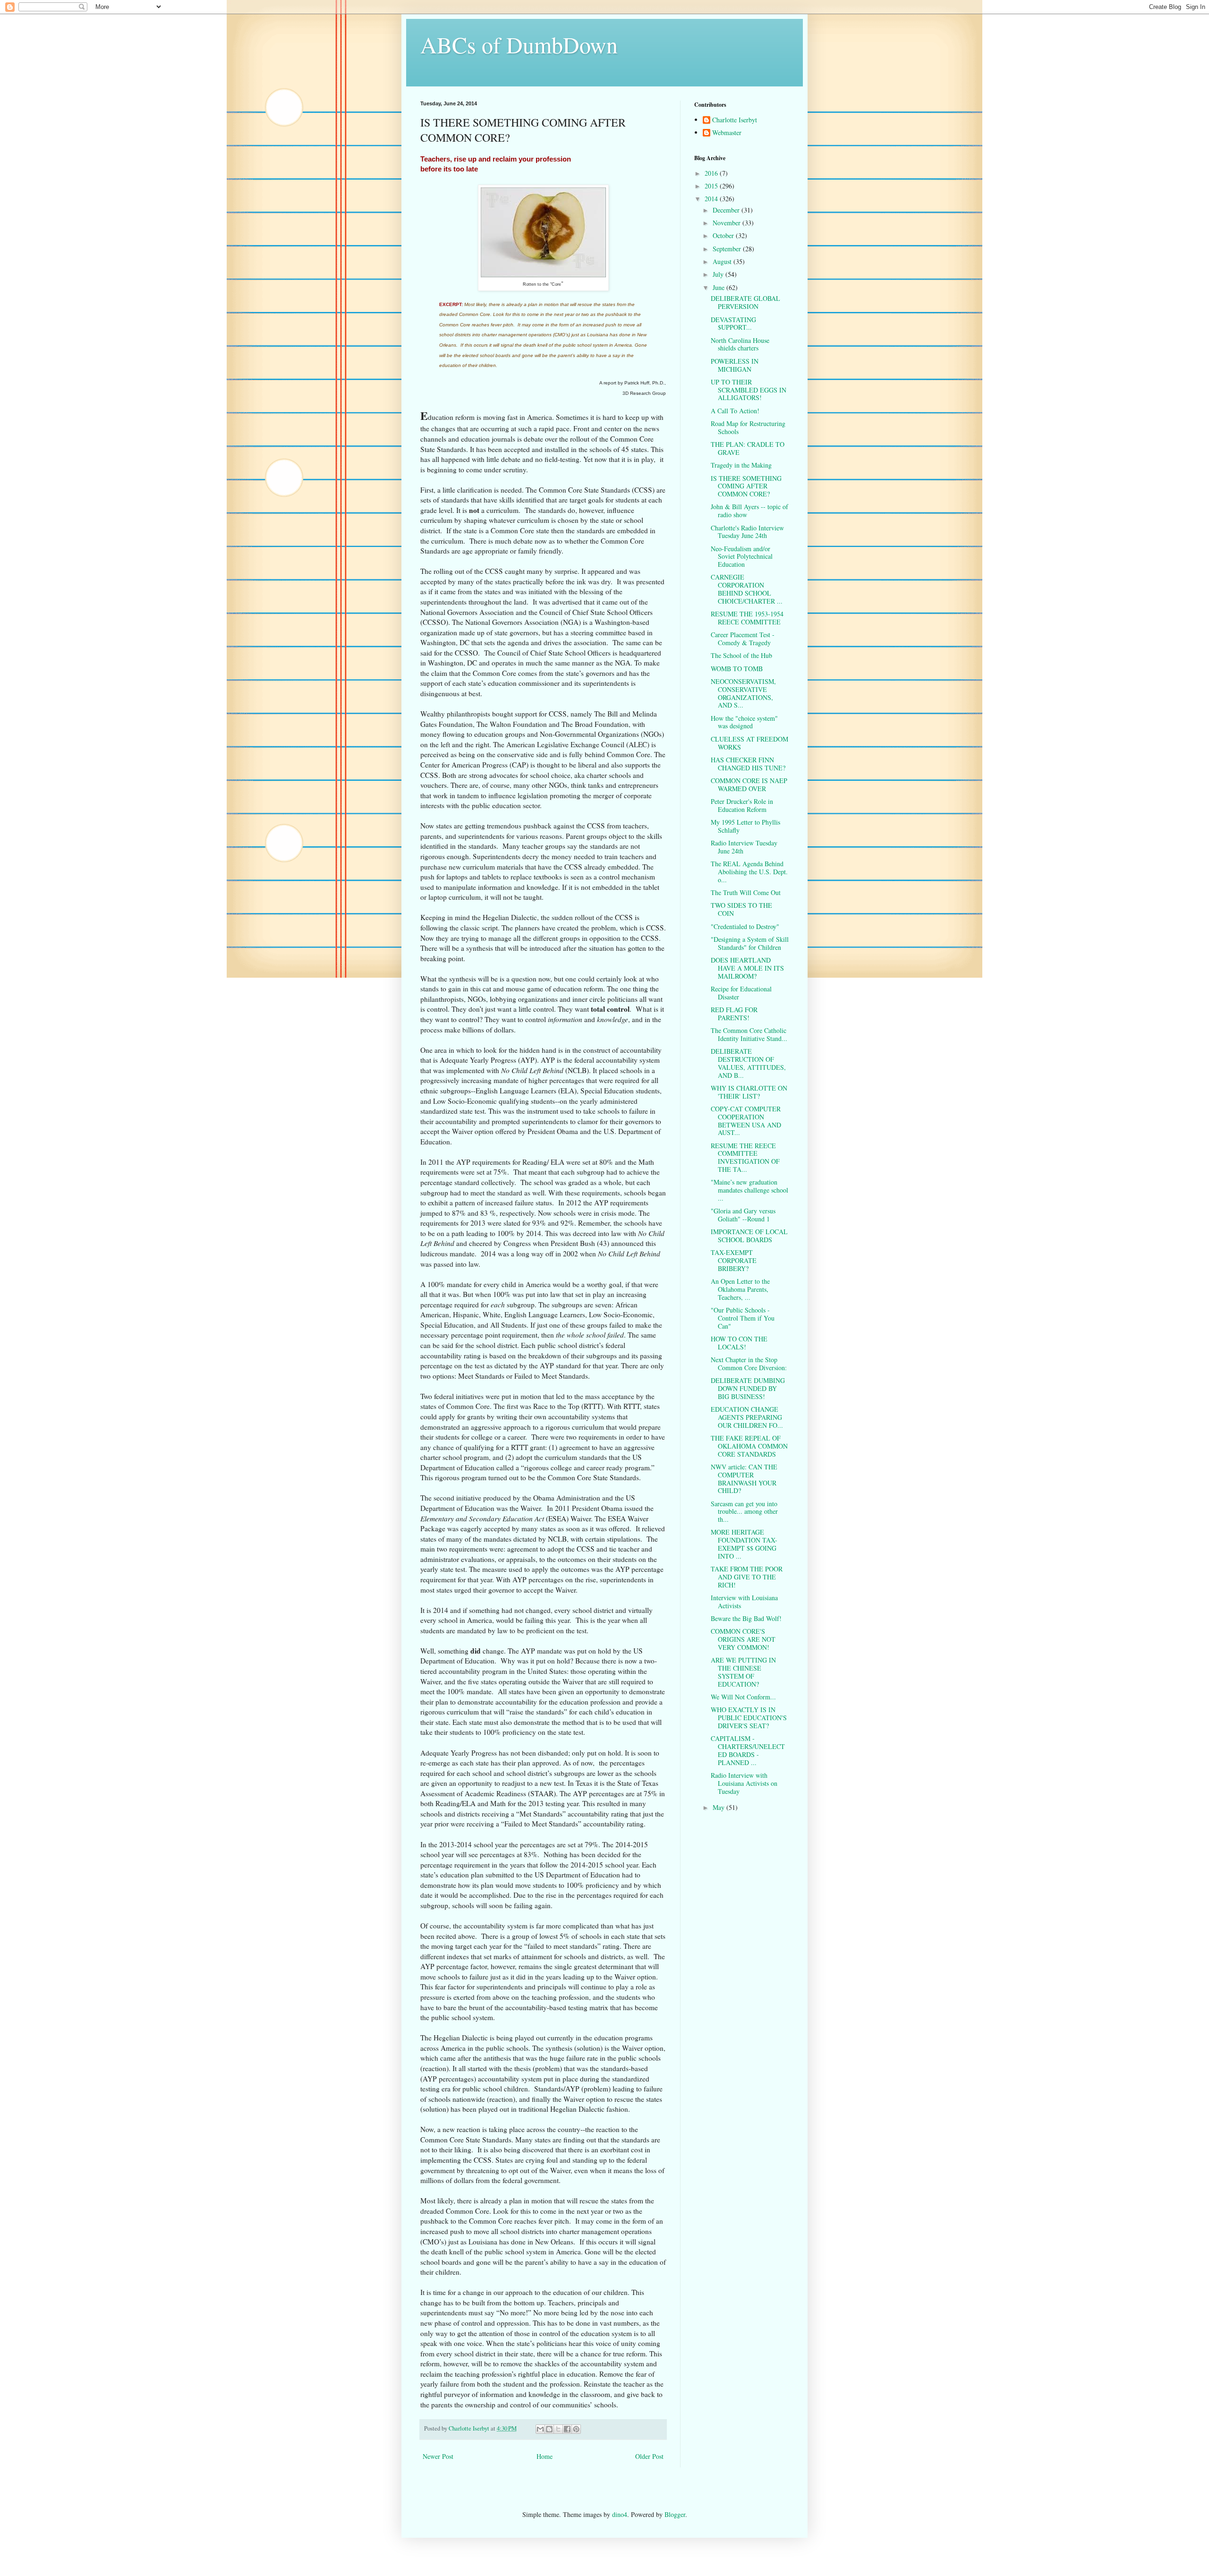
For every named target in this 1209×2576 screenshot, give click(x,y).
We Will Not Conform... (743, 1697)
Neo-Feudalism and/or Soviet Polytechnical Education (742, 557)
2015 (712, 186)
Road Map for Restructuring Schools (748, 427)
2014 (712, 199)
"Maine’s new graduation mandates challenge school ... (749, 1190)
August (723, 261)
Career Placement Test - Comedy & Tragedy (743, 639)
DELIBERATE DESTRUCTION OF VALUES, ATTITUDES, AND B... (748, 1063)
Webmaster (727, 133)
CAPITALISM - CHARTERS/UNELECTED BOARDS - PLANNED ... (748, 1750)
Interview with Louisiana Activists (744, 1602)
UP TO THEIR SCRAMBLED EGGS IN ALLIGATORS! (749, 390)
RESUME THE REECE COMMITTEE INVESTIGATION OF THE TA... (745, 1157)
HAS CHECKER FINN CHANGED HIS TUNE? (748, 764)
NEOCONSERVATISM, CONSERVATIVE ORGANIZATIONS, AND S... (743, 693)
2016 (712, 173)
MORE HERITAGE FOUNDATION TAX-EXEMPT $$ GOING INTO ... (744, 1544)
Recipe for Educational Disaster (741, 993)
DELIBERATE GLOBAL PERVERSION (745, 302)
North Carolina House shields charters (740, 344)
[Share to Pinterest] (576, 2429)
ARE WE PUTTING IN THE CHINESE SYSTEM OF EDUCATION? (743, 1672)
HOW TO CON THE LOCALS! (739, 1343)
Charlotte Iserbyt (735, 120)
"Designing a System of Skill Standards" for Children (750, 943)
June (719, 287)
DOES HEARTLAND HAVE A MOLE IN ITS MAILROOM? (747, 968)
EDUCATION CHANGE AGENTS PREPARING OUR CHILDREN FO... (747, 1417)
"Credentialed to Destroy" (745, 926)
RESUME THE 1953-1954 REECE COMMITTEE (747, 618)
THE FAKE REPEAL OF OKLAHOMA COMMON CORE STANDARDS (749, 1446)
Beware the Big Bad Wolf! (746, 1618)
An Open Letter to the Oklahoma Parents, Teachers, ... (740, 1289)
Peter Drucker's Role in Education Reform (742, 805)
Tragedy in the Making (741, 465)
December (727, 210)
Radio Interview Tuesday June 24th (744, 847)
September (728, 249)
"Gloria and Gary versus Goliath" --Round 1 (743, 1215)
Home (545, 2456)
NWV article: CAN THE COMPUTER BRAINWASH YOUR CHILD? (744, 1479)
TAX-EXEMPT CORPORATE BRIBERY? (734, 1260)
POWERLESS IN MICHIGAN (735, 365)
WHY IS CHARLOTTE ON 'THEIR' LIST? (749, 1092)
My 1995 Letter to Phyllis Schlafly (745, 826)
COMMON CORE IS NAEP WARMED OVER (749, 785)
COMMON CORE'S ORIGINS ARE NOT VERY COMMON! (743, 1639)
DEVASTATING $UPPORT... (733, 324)
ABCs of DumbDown (519, 44)
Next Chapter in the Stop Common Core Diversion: (749, 1364)
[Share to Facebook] (567, 2429)
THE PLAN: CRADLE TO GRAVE (748, 448)
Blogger (675, 2514)
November (728, 223)
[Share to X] (558, 2429)
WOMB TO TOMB (737, 669)
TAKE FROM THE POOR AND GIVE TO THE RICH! (747, 1577)
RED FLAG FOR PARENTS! (734, 1014)
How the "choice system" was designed (744, 722)
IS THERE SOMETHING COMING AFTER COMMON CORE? (746, 486)
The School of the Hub (741, 655)
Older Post (649, 2456)
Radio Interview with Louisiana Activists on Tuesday (744, 1783)
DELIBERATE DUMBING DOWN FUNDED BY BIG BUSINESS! (748, 1388)
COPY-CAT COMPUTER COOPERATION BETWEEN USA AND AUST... (746, 1121)
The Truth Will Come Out (746, 892)
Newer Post (438, 2456)
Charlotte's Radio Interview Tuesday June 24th (747, 532)
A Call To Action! (735, 411)
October (724, 235)
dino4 (620, 2514)
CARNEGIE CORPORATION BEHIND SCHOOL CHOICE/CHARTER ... (747, 589)
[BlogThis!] (549, 2429)
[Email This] (540, 2429)
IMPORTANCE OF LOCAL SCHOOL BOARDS (749, 1236)
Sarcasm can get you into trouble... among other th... (744, 1512)
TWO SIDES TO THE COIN (741, 909)
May (719, 1807)
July (719, 274)
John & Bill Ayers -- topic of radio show (749, 511)
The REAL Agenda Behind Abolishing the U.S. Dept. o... (749, 872)
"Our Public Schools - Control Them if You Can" (743, 1318)
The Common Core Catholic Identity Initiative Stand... (749, 1034)
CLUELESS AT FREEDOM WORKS (749, 743)
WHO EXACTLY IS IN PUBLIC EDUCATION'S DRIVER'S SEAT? (749, 1718)
